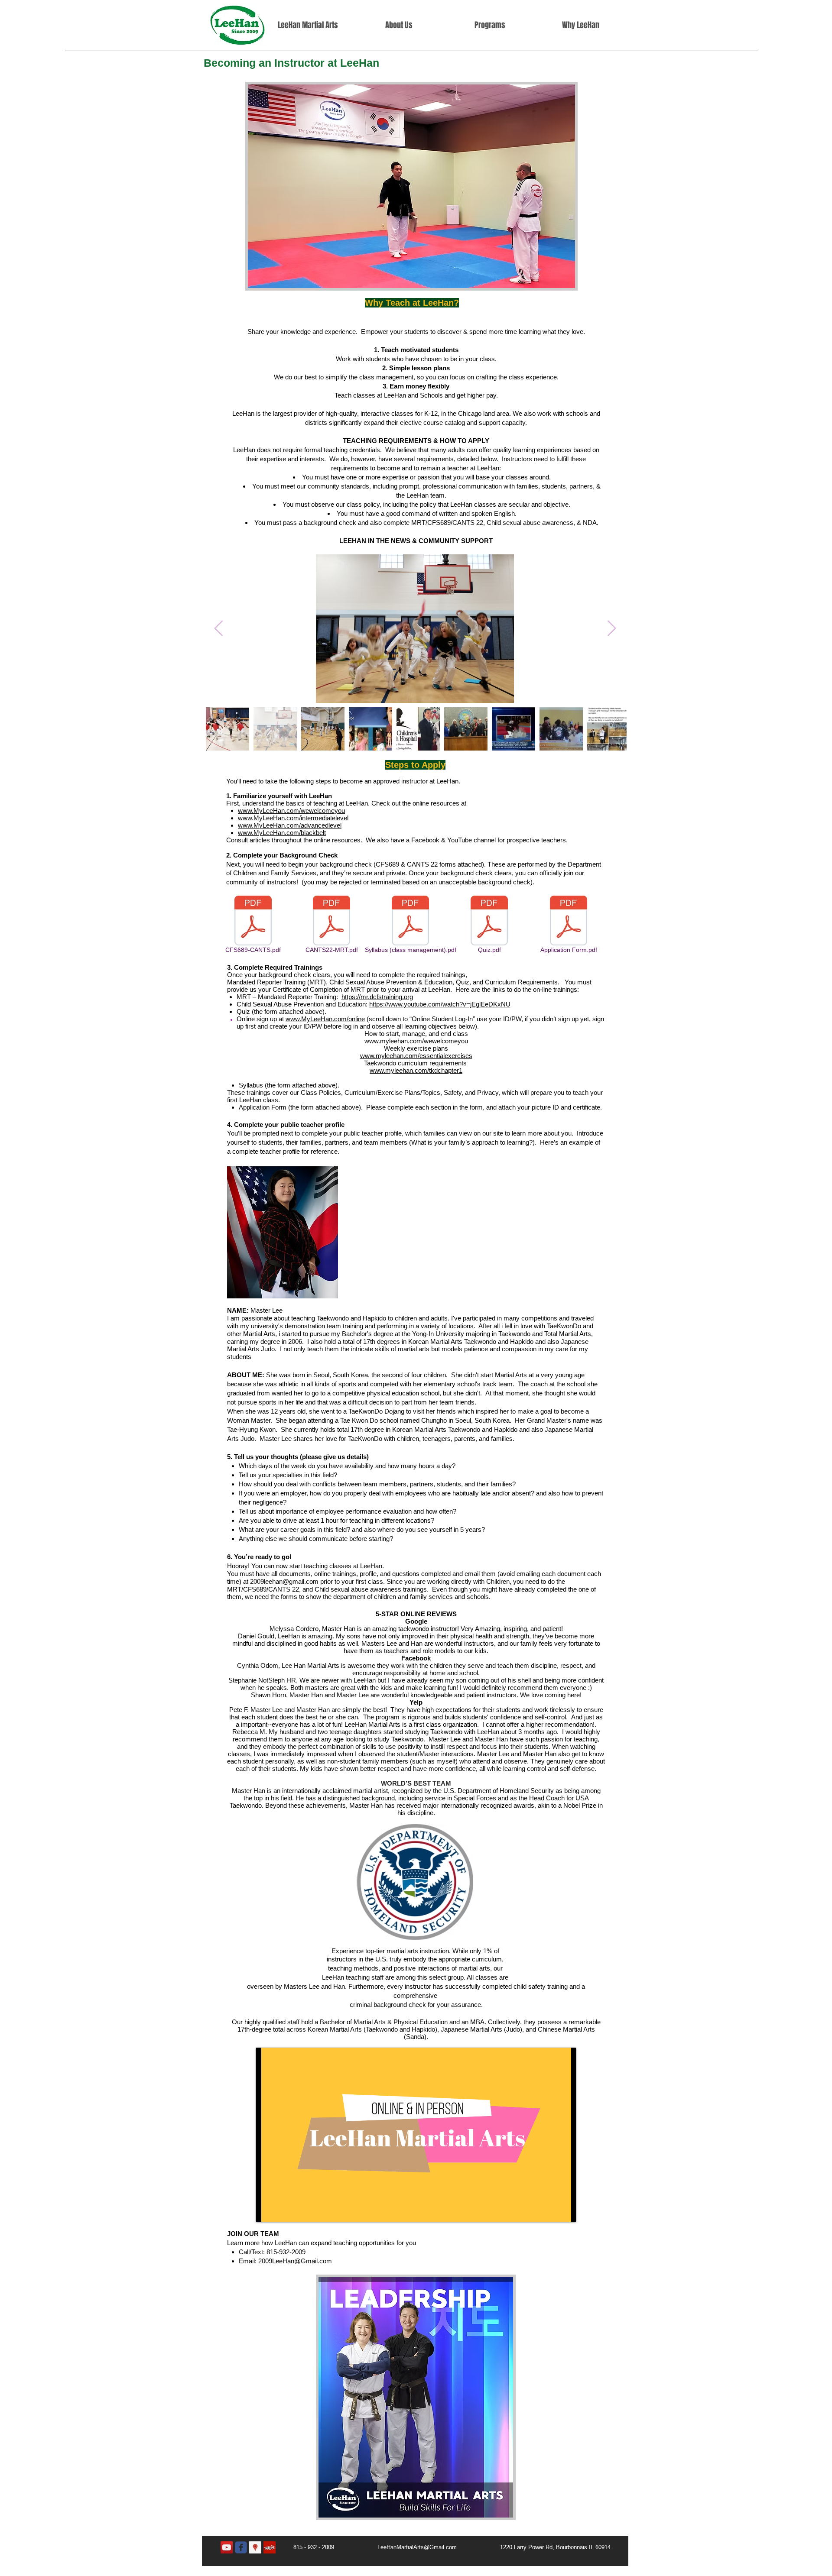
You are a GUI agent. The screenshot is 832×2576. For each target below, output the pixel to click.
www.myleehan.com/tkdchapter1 (416, 1070)
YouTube (460, 840)
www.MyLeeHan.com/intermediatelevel (293, 818)
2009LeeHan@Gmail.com (295, 2261)
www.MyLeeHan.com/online (325, 1019)
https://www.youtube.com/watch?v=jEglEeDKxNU (440, 1004)
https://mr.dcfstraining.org (377, 997)
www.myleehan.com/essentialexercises (416, 1056)
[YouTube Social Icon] (227, 2547)
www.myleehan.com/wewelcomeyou (416, 1041)
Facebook (425, 840)
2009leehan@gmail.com (284, 1581)
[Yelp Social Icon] (270, 2547)
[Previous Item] (219, 629)
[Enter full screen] (564, 2210)
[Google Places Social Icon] (255, 2547)
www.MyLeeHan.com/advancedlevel (290, 825)
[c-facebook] (241, 2547)
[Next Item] (612, 629)
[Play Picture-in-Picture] (549, 2210)
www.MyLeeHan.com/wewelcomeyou (291, 811)
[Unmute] (282, 2210)
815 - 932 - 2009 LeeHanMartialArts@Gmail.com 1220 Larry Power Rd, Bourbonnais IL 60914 (451, 2547)
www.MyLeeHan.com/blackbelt (282, 833)
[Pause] (267, 2210)
